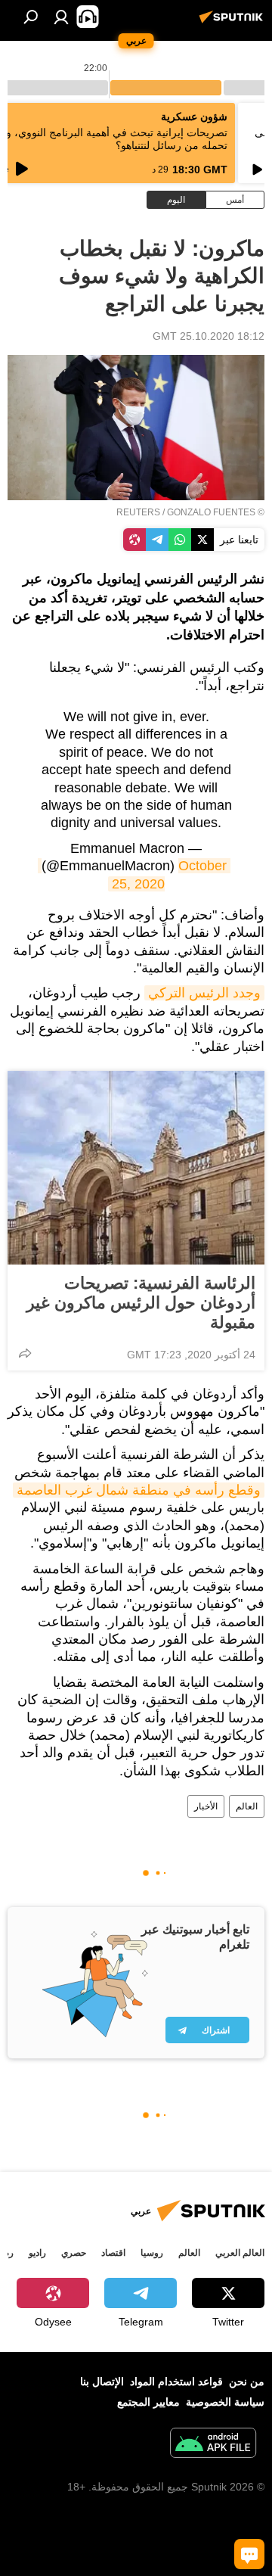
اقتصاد (113, 2253)
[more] (25, 1353)
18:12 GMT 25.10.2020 (209, 336)
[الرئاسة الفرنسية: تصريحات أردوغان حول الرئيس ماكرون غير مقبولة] (136, 1168)
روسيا (152, 2253)
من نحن (247, 2382)
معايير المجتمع (148, 2402)
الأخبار (206, 1806)
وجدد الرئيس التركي (204, 993)
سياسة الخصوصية (225, 2402)
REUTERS (138, 512)
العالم (247, 1806)
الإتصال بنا (102, 2382)
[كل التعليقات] (249, 2554)
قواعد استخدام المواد (176, 2382)
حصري (74, 2253)
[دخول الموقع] (61, 17)
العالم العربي (240, 2253)
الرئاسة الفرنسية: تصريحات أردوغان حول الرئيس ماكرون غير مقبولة (141, 1303)
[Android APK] (213, 2445)
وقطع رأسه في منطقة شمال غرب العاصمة (139, 1490)
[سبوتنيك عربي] (233, 23)
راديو (37, 2253)
